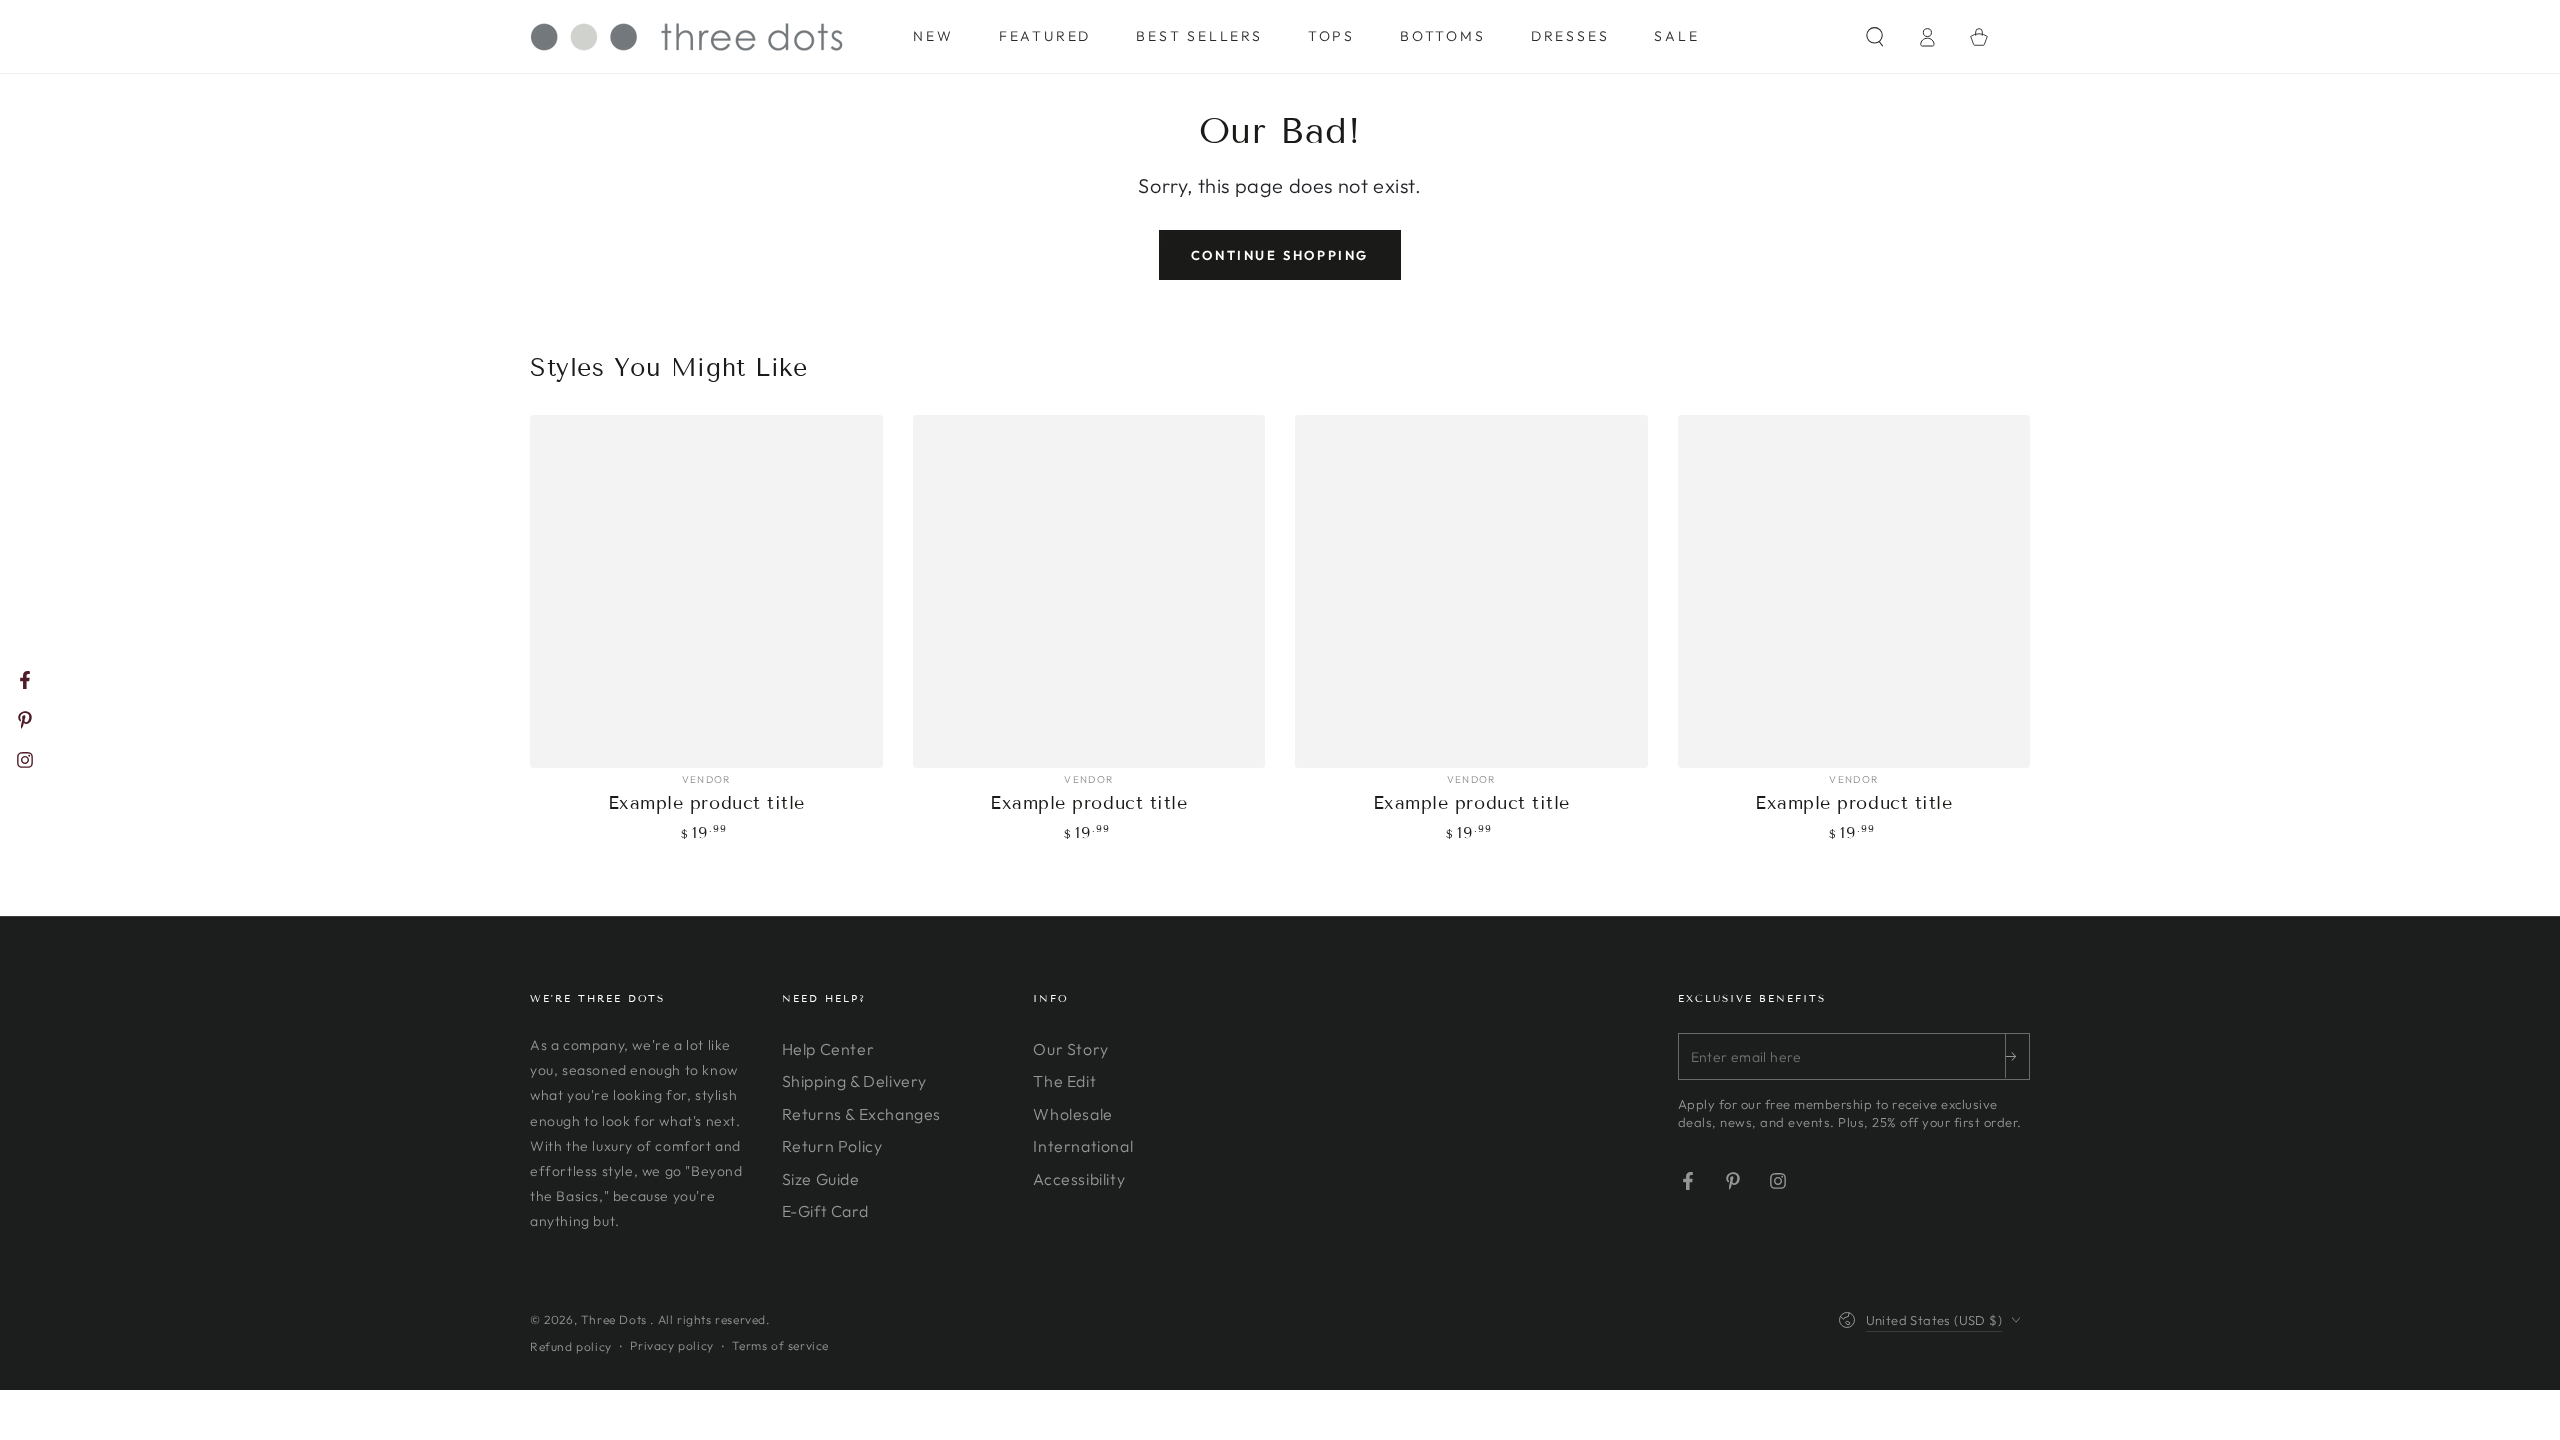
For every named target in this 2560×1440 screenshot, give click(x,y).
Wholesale (1072, 1114)
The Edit (1064, 1081)
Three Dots (616, 1319)
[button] (1875, 37)
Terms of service (780, 1345)
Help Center (828, 1049)
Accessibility (1079, 1179)
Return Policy (832, 1146)
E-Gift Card (825, 1211)
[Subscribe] (2017, 1056)
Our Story (1070, 1049)
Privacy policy (671, 1345)
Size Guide (821, 1179)
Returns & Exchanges (861, 1114)
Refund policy (571, 1346)
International (1083, 1146)
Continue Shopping (1280, 255)
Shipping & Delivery (854, 1081)
